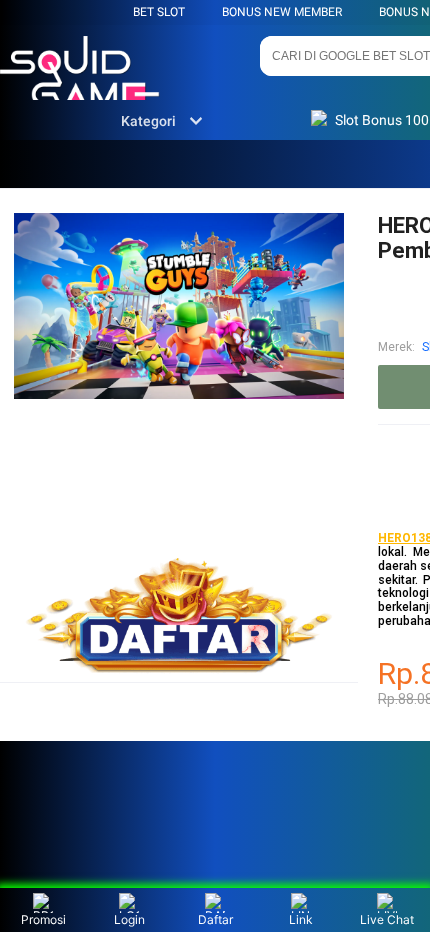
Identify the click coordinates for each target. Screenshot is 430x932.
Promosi (43, 919)
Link (301, 919)
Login (129, 919)
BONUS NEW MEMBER (282, 12)
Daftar (215, 919)
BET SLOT (159, 12)
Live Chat (387, 919)
